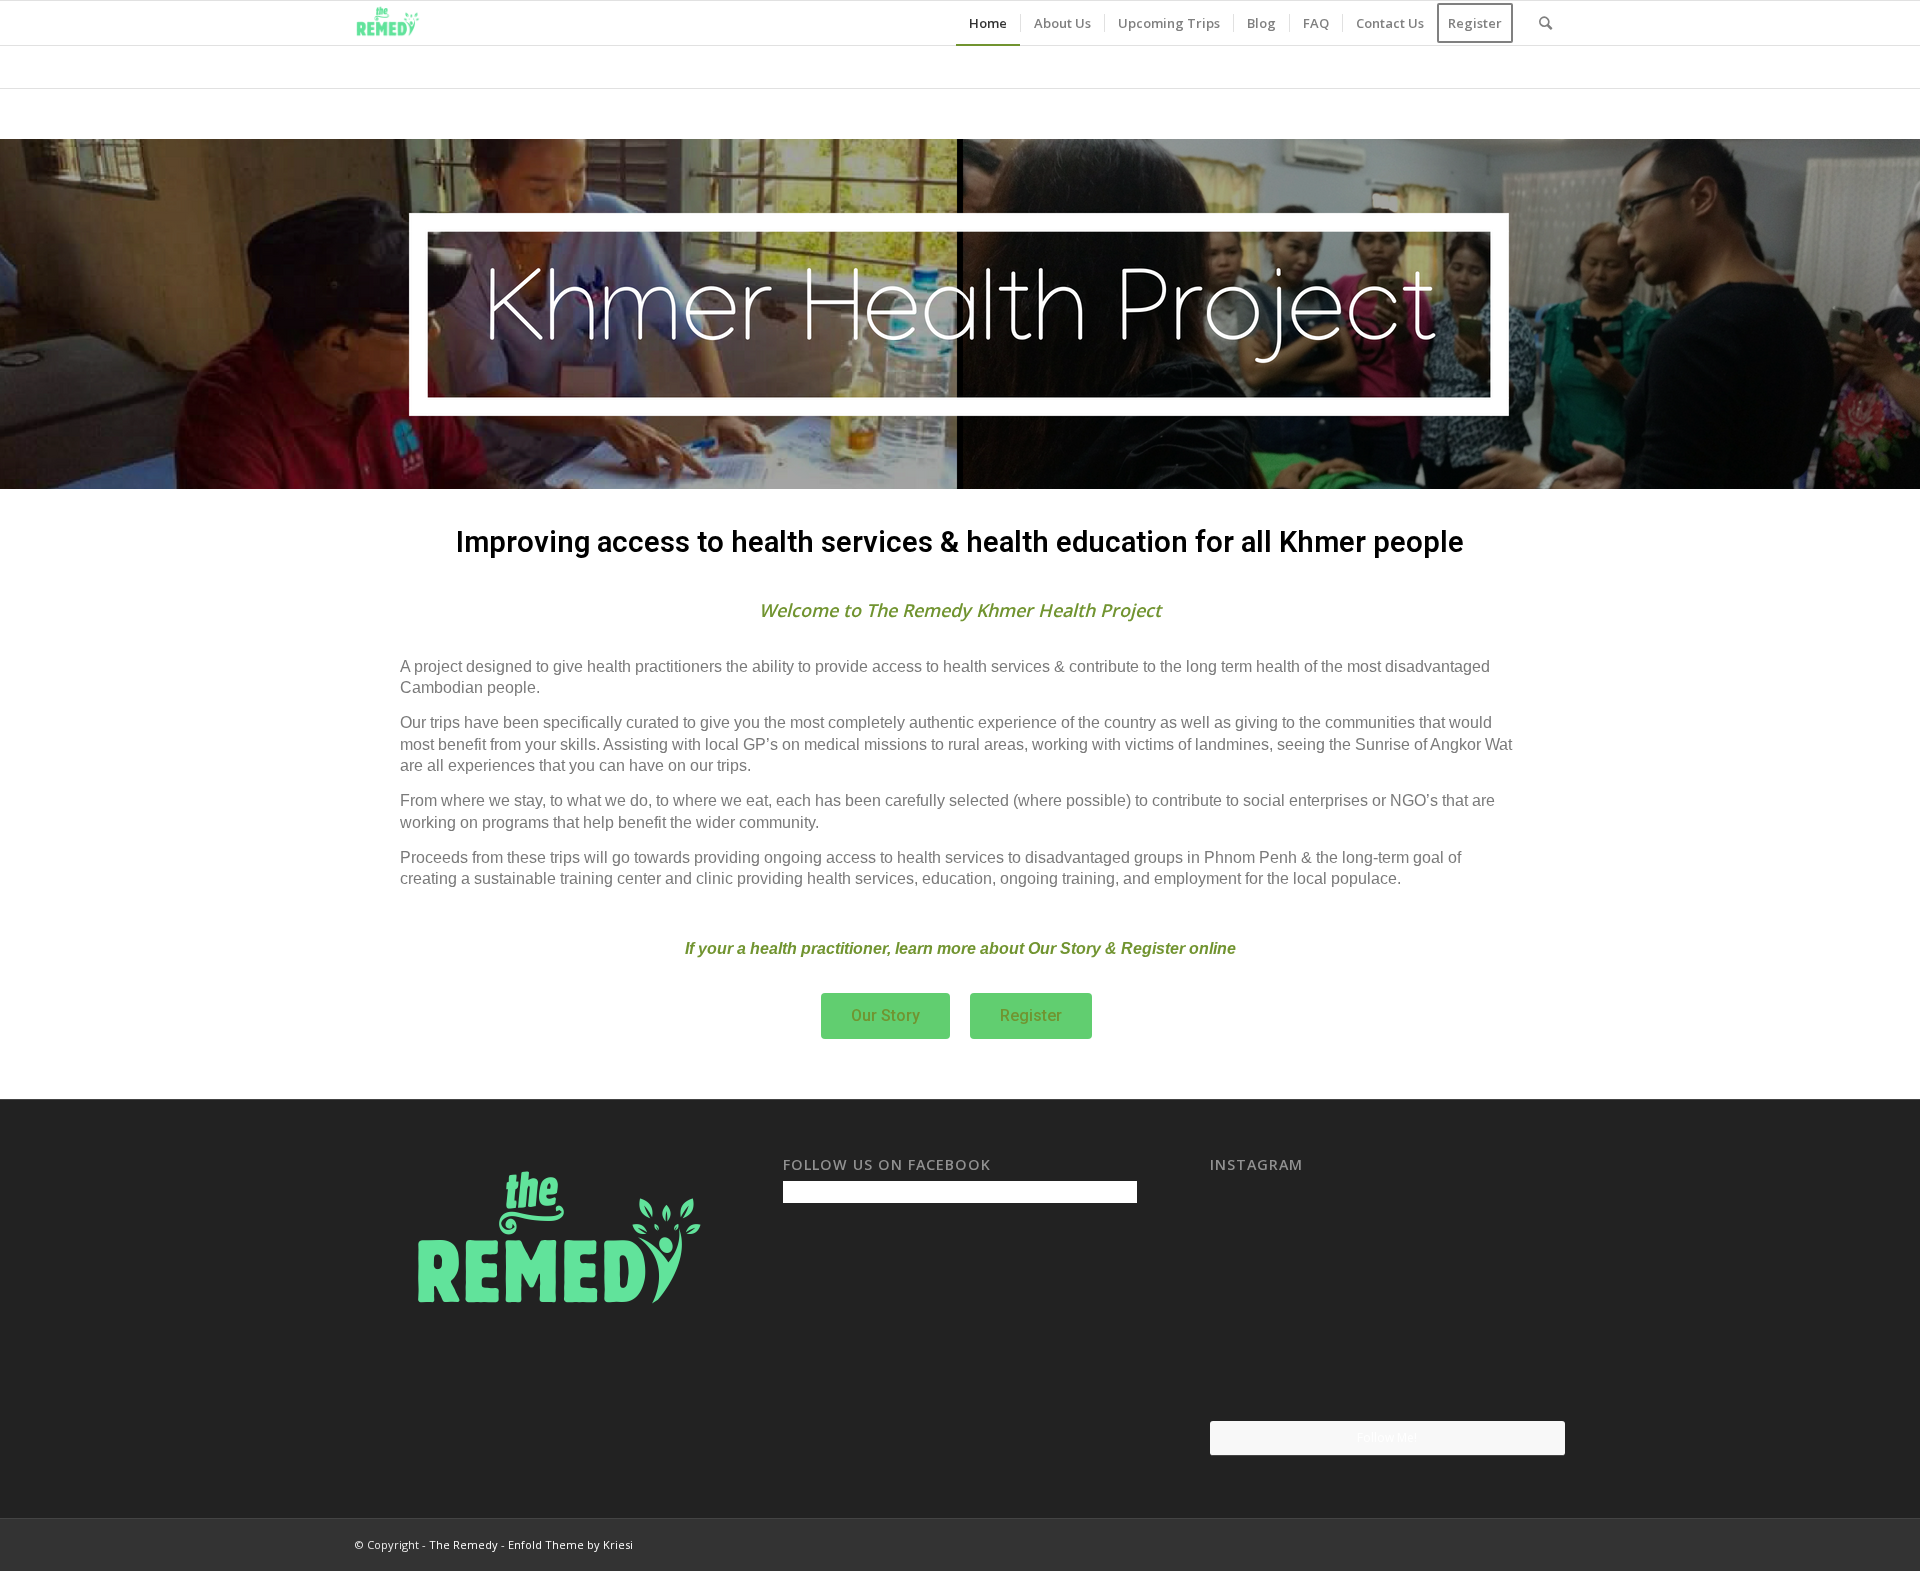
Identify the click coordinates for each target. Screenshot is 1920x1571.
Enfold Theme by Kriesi (570, 1544)
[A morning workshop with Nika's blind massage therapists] (1387, 1240)
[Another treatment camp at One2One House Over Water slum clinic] (1507, 1238)
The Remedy (463, 1544)
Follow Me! (1387, 1437)
